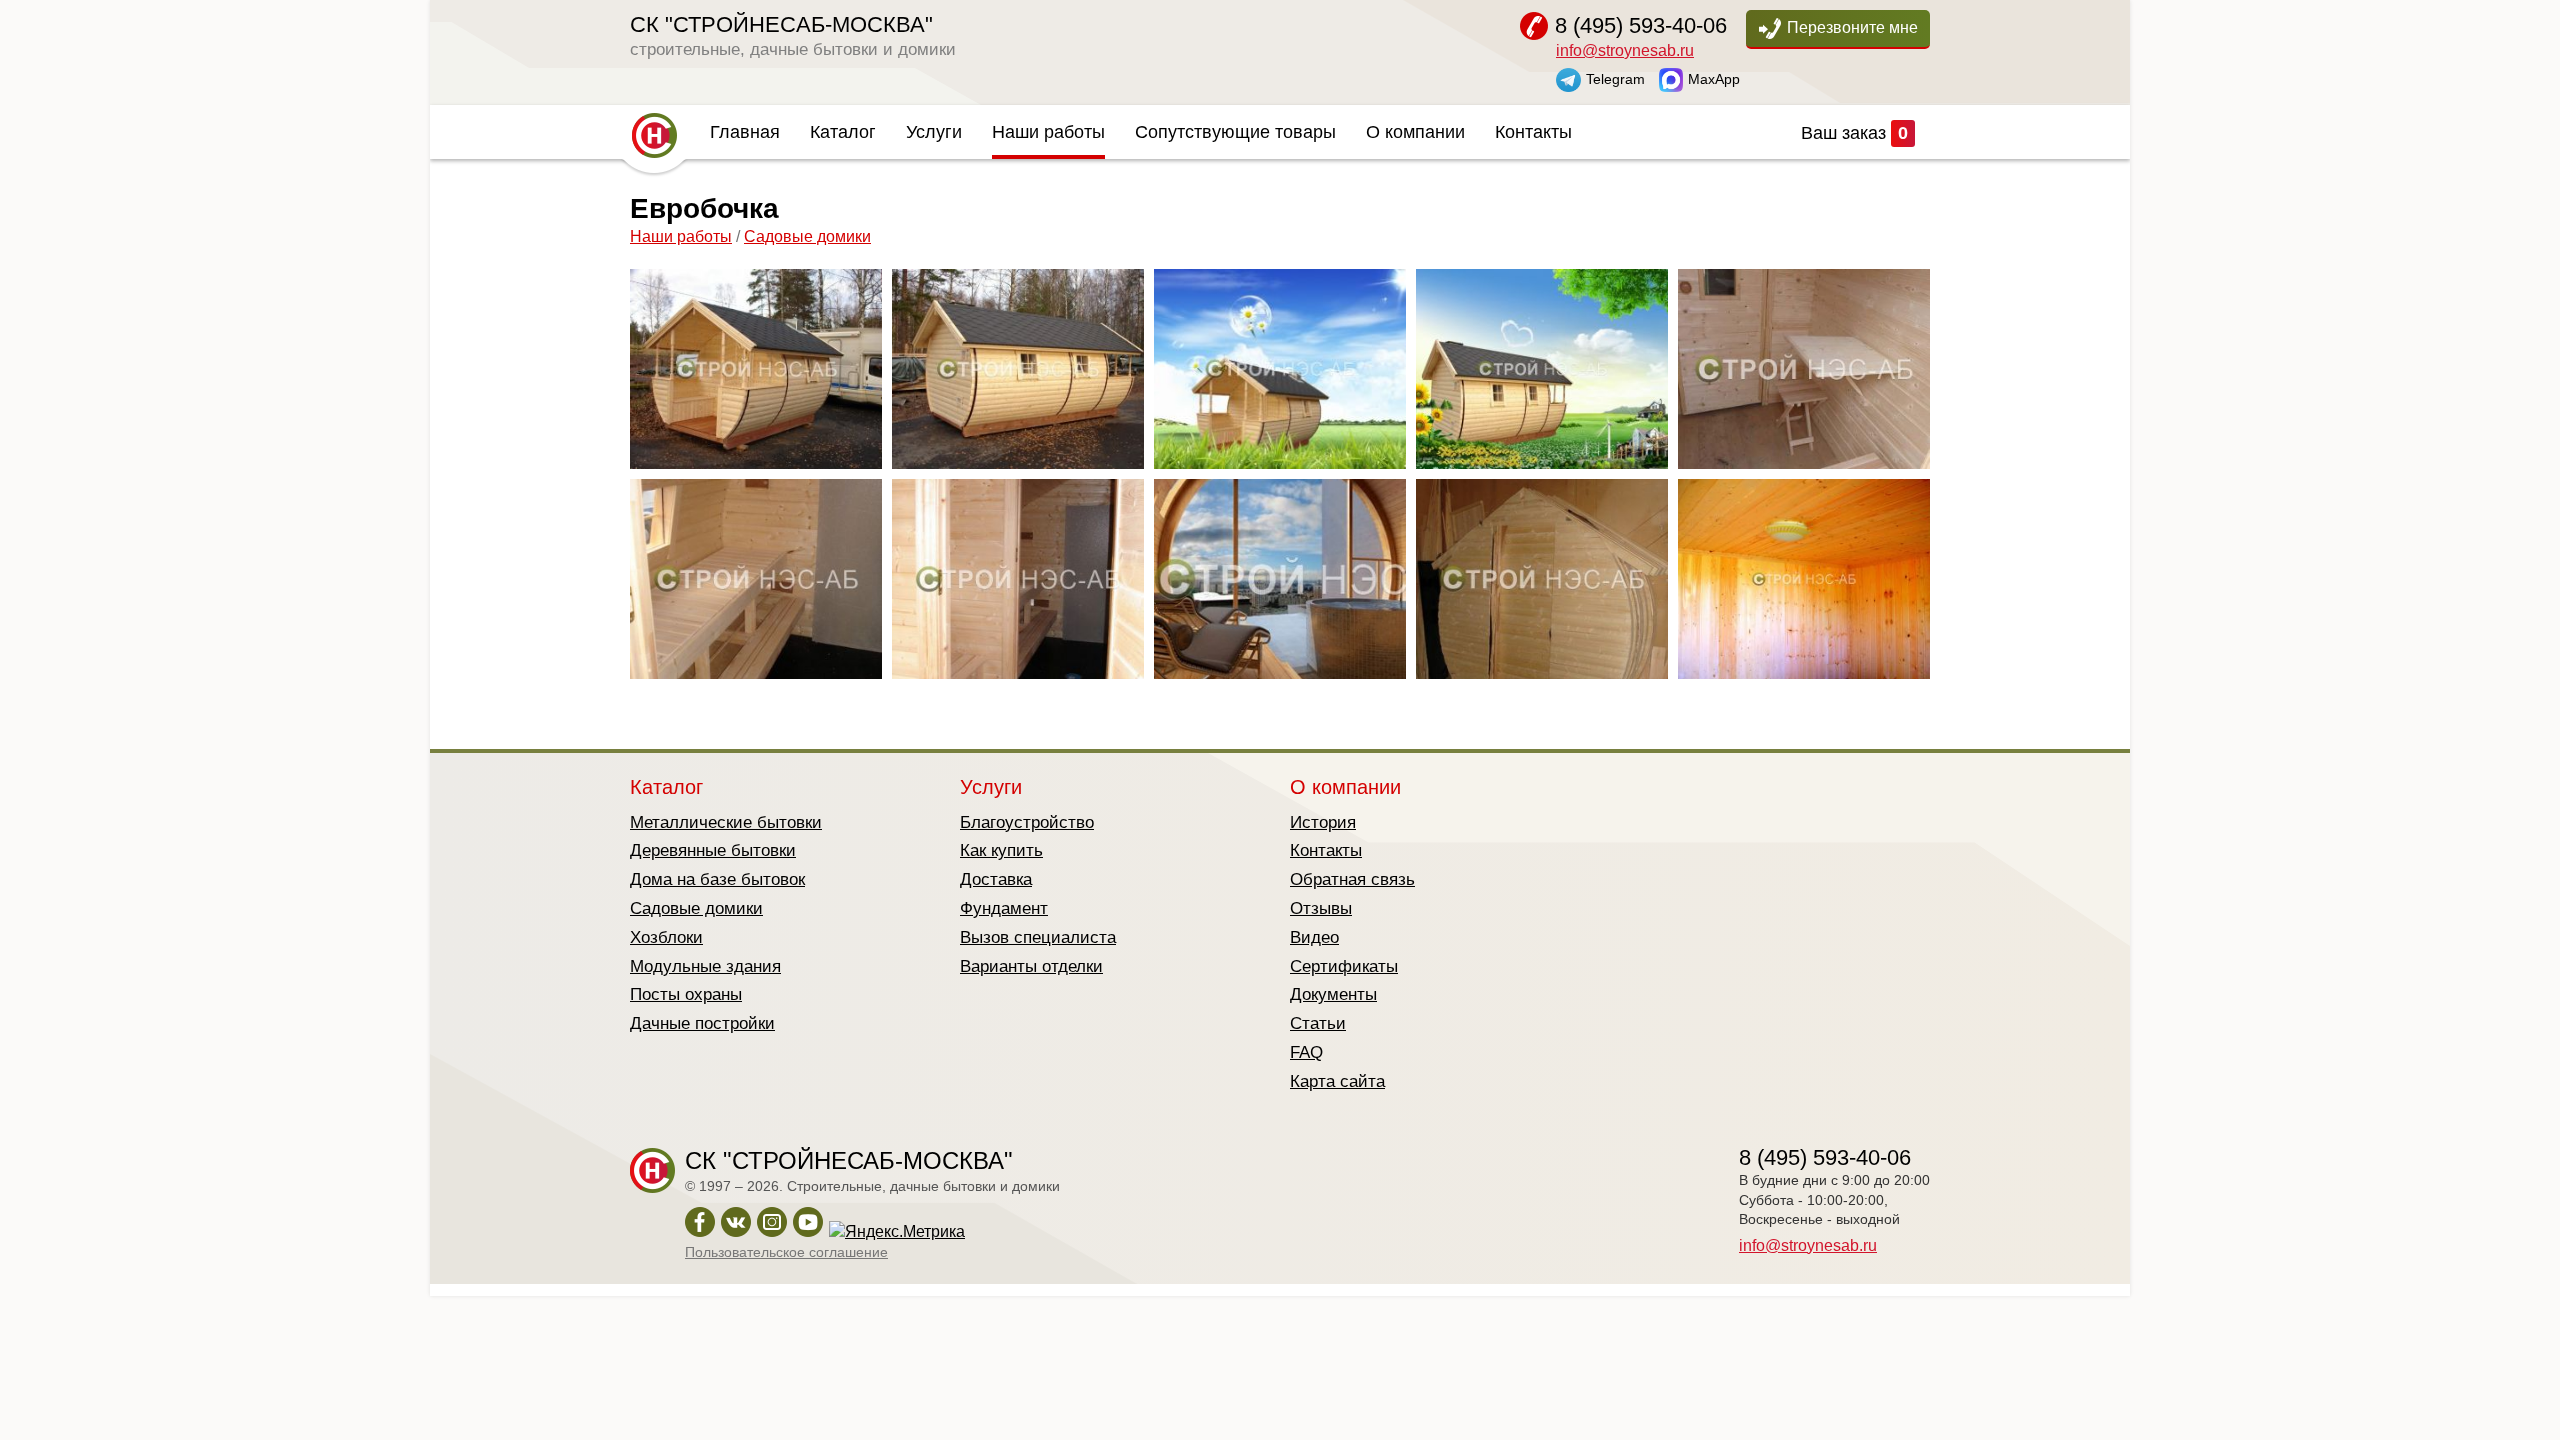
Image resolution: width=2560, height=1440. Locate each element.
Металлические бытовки (726, 822)
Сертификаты (1344, 966)
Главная (745, 132)
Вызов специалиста (1038, 937)
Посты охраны (686, 994)
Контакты (1533, 132)
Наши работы (1048, 132)
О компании (1415, 132)
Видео (1314, 937)
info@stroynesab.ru (1625, 50)
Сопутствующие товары (1235, 132)
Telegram (1615, 78)
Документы (1333, 994)
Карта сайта (1337, 1081)
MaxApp (1714, 78)
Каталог (843, 132)
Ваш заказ (1854, 133)
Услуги (934, 132)
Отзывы (1321, 908)
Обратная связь (1352, 879)
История (1323, 822)
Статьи (1318, 1023)
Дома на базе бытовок (717, 879)
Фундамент (1004, 908)
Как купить (1001, 850)
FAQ (1306, 1052)
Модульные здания (705, 966)
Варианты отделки (1031, 966)
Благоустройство (1027, 822)
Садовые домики (807, 236)
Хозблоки (666, 937)
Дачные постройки (702, 1023)
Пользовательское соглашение (786, 1252)
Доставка (996, 879)
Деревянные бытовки (713, 850)
